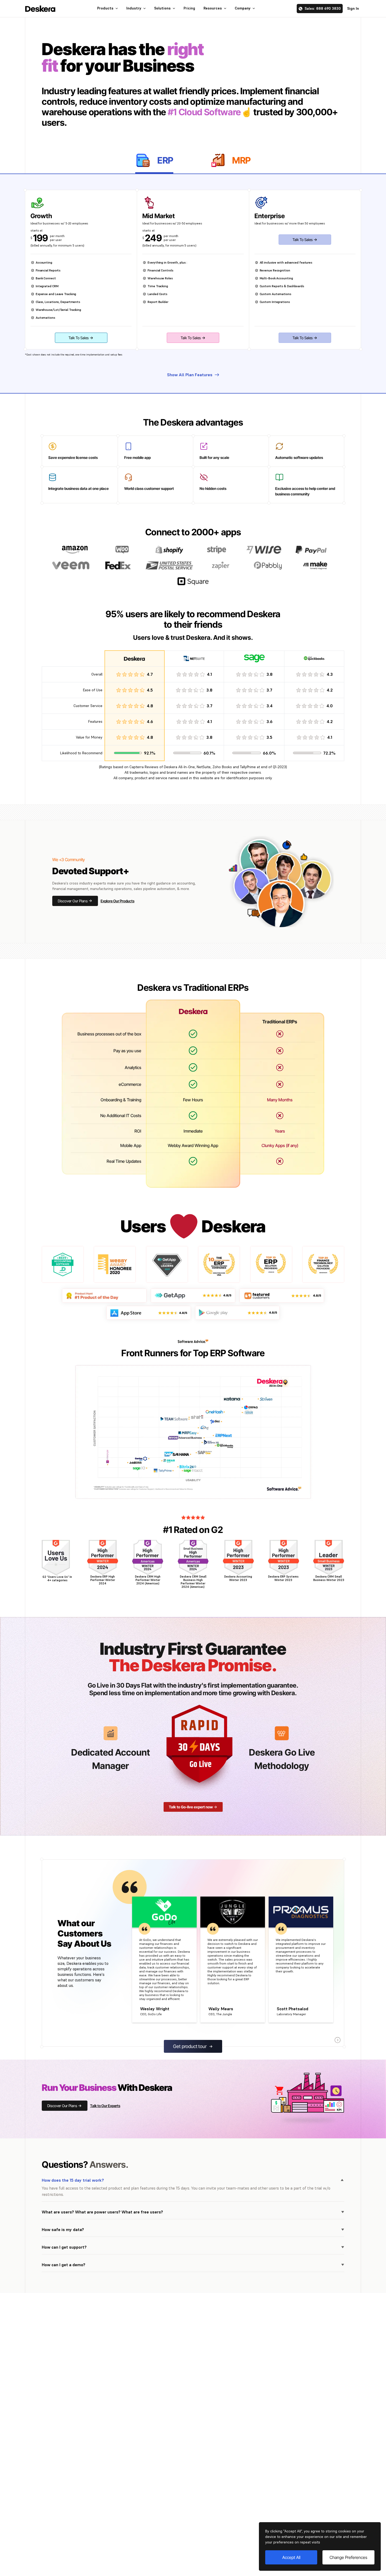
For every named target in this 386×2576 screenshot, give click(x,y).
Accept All (291, 2557)
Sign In (353, 8)
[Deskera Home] (40, 9)
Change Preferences (348, 2557)
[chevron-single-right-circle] (338, 2040)
